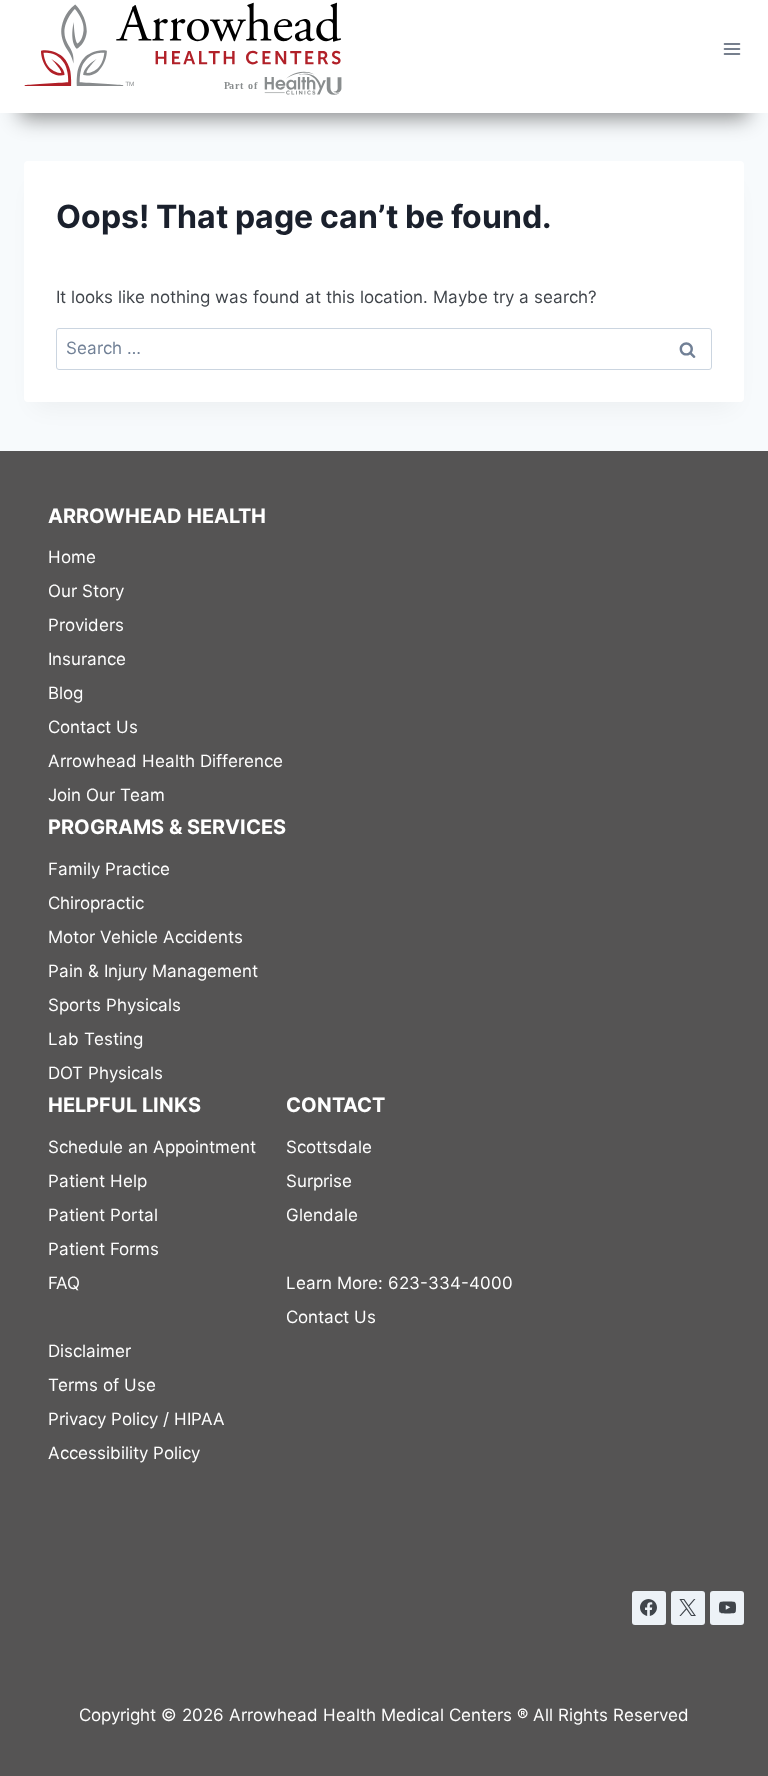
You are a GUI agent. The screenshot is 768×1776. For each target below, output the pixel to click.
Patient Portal (103, 1215)
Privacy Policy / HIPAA (136, 1419)
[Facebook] (649, 1608)
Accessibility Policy (124, 1453)
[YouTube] (727, 1608)
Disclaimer (89, 1351)
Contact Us (93, 727)
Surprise (319, 1181)
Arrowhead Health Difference (165, 761)
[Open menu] (731, 48)
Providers (86, 625)
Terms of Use (102, 1385)
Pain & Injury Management (153, 971)
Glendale (322, 1215)
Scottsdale (329, 1147)
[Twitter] (688, 1608)
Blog (65, 693)
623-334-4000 (399, 1283)
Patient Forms (103, 1249)
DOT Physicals (105, 1073)
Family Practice (109, 869)
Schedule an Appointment (152, 1147)
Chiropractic (96, 903)
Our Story (86, 591)
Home (72, 557)
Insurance (87, 659)
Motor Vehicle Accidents (145, 937)
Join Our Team (106, 795)
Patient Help (97, 1181)
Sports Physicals (114, 1005)
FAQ (64, 1283)
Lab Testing (95, 1039)
